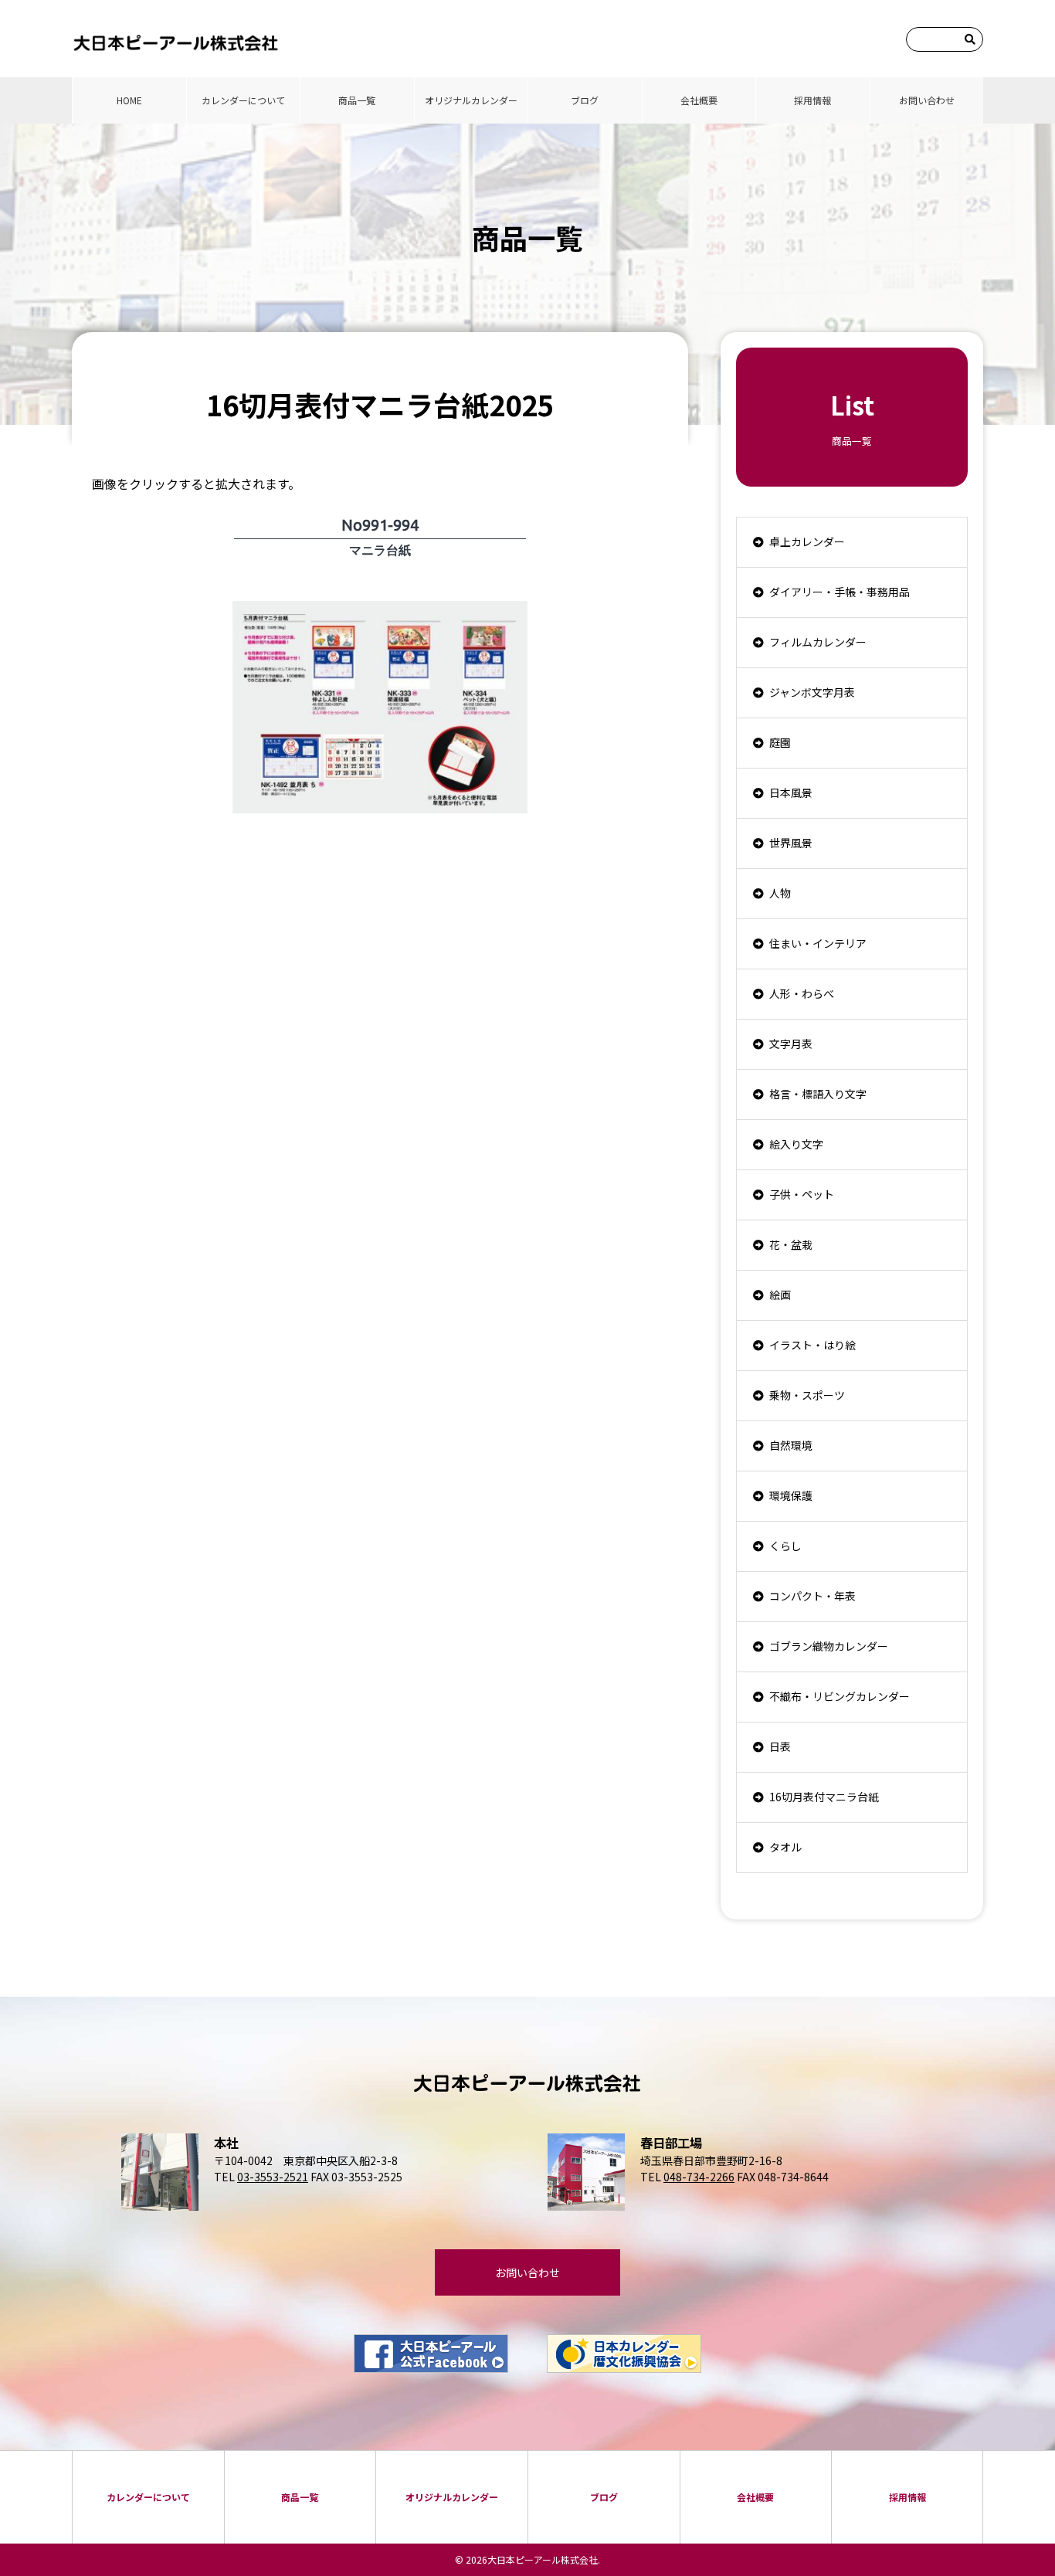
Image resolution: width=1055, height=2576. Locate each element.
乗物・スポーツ (807, 1395)
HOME (129, 100)
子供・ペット (802, 1194)
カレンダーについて (243, 100)
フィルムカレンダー (818, 642)
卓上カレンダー (807, 541)
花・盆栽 (791, 1244)
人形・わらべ (802, 993)
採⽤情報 (812, 100)
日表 (780, 1746)
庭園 (780, 742)
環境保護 (791, 1495)
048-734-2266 (699, 2177)
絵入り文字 (796, 1144)
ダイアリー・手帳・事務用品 (840, 592)
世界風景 (791, 843)
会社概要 (699, 100)
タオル (785, 1847)
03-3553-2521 (273, 2177)
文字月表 (791, 1044)
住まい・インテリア (818, 943)
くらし (785, 1546)
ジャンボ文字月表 (812, 692)
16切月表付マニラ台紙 (824, 1797)
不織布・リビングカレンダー (840, 1696)
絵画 (780, 1295)
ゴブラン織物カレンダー (829, 1646)
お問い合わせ (927, 100)
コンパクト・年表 (812, 1596)
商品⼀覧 (357, 100)
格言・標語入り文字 (818, 1094)
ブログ (585, 100)
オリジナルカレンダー (471, 100)
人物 (780, 893)
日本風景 (791, 792)
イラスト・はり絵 (812, 1345)
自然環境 (791, 1445)
